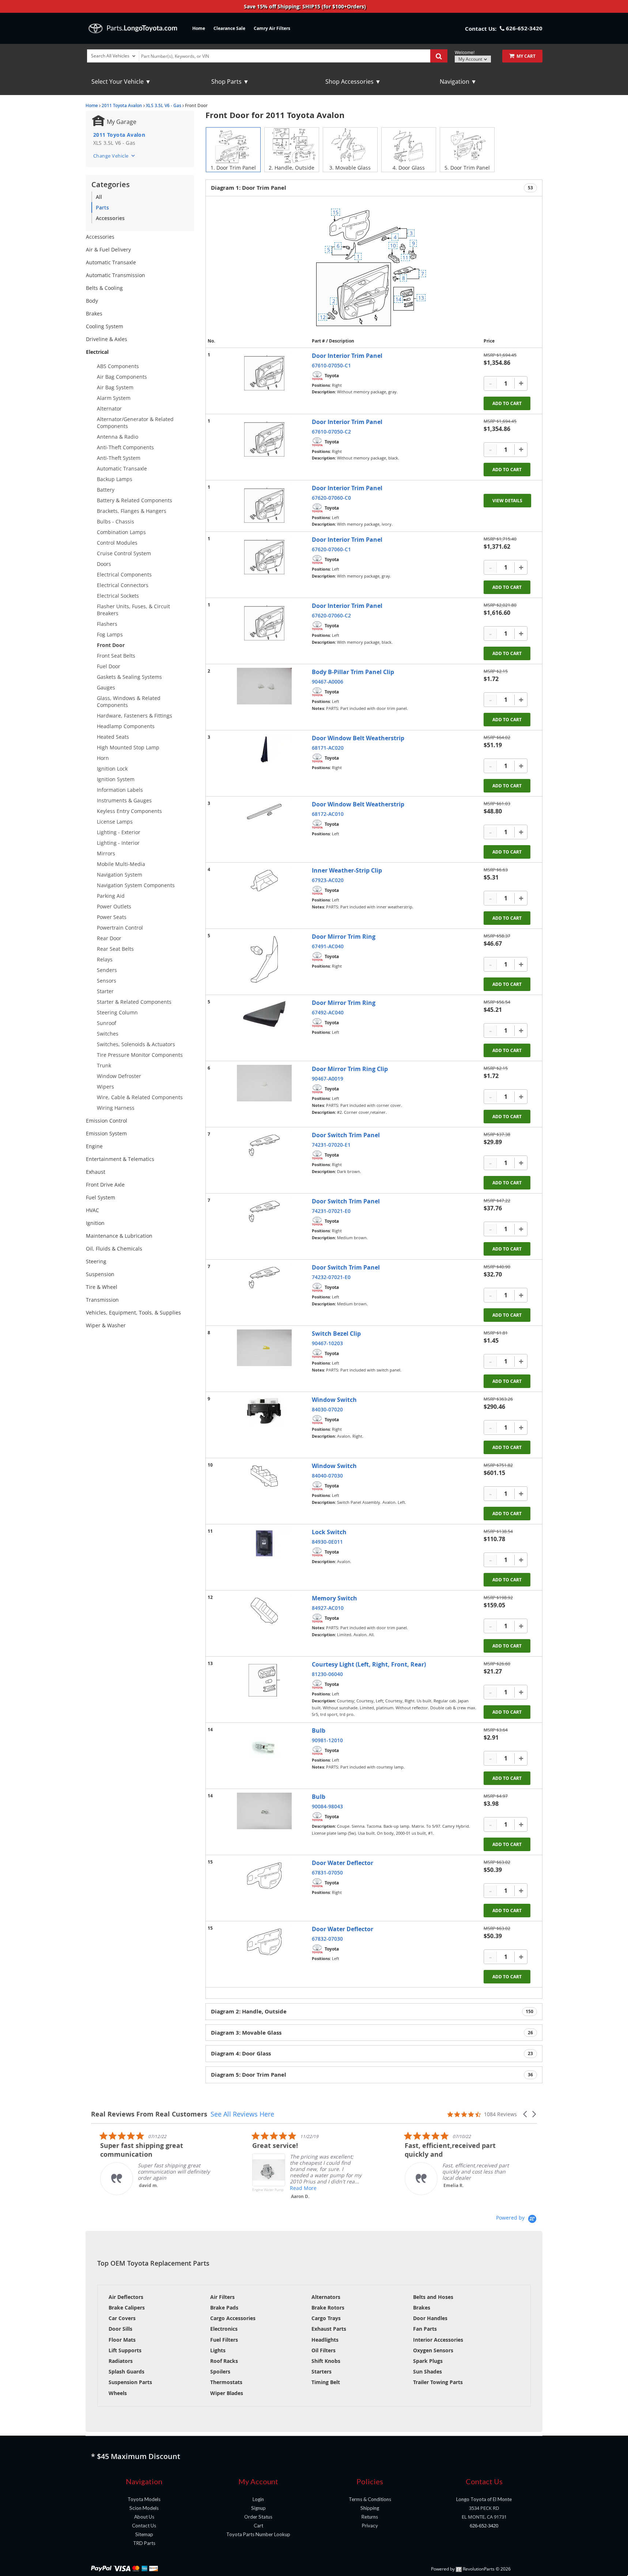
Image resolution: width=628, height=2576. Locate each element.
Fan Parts (425, 2329)
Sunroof (107, 1023)
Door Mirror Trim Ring (344, 937)
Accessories (110, 218)
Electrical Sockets (118, 596)
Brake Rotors (328, 2308)
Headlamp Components (126, 726)
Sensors (107, 981)
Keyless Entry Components (129, 811)
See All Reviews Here (242, 2114)
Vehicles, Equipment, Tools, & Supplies (133, 1312)
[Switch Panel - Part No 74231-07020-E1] (264, 1145)
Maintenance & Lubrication (119, 1236)
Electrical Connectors (123, 585)
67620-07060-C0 (331, 498)
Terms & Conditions (370, 2499)
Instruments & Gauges (124, 800)
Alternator (109, 408)
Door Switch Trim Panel (346, 1135)
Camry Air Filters (272, 28)
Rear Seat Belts (115, 949)
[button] (526, 2114)
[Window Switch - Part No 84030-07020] (264, 1411)
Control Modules (117, 543)
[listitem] (146, 2163)
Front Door (111, 645)
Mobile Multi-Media (121, 864)
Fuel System (101, 1197)
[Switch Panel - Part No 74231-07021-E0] (264, 1211)
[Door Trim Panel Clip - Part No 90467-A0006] (264, 686)
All (99, 197)
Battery (106, 490)
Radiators (121, 2361)
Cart (258, 2526)
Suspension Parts (130, 2382)
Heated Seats (113, 737)
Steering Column (117, 1012)
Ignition (95, 1223)
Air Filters (222, 2297)
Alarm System (114, 398)
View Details (507, 501)
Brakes (94, 313)
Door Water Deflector (343, 1863)
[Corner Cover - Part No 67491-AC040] (264, 959)
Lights (218, 2350)
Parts (102, 207)
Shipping (370, 2508)
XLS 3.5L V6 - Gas (164, 105)
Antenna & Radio (118, 437)
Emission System (106, 1133)
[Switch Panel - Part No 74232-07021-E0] (264, 1278)
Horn (103, 758)
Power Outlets (114, 906)
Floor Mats (122, 2340)
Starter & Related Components (134, 1002)
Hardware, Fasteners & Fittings (135, 716)
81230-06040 (327, 1674)
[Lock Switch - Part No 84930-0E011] (264, 1543)
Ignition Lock (112, 769)
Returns (370, 2517)
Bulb (319, 1730)
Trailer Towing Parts (438, 2382)
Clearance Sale (229, 28)
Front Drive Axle (105, 1185)
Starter (105, 991)
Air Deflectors (126, 2297)
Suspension (100, 1274)
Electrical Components (124, 574)
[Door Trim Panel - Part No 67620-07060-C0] (264, 505)
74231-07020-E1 (331, 1145)
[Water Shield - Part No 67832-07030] (264, 1942)
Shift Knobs (326, 2361)
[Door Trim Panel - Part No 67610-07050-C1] (264, 373)
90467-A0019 (328, 1079)
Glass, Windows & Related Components (129, 701)
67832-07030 (327, 1939)
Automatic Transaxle (111, 262)
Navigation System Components (136, 885)
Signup (258, 2508)
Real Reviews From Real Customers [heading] (149, 2114)
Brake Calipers (127, 2308)
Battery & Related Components (135, 500)
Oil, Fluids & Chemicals (114, 1249)
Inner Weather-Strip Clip (347, 870)
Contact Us (144, 2526)
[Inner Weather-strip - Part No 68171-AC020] (264, 749)
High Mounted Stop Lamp (128, 747)
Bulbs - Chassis (116, 521)
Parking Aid (111, 896)
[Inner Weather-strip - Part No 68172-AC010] (264, 812)
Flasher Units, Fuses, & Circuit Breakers (133, 610)
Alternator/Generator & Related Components (135, 423)
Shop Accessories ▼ (353, 82)
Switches (108, 1034)
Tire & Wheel (102, 1287)
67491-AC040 (328, 946)
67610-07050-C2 (331, 432)
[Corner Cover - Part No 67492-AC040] (264, 1014)
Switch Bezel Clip (336, 1334)
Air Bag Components (122, 377)
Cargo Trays (326, 2318)
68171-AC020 (328, 748)
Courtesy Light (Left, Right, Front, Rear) (369, 1664)
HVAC (92, 1210)
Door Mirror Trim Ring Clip (350, 1069)
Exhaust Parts (329, 2329)
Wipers (105, 1087)
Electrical (97, 352)
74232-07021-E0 (331, 1277)
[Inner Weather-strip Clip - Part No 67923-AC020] (264, 881)
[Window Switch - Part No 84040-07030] (264, 1476)
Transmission (102, 1300)
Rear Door (109, 938)
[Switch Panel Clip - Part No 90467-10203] (264, 1348)
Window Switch (334, 1400)
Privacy (370, 2526)
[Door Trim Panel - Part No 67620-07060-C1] (264, 557)
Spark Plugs (428, 2361)
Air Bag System (115, 387)
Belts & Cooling (104, 288)
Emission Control (107, 1121)
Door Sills (120, 2329)
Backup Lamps (115, 479)
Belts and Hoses (433, 2297)
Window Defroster (119, 1076)
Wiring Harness (116, 1108)
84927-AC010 (328, 1608)
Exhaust (96, 1172)
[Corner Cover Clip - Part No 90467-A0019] (264, 1083)
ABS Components (118, 366)
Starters (321, 2371)
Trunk (104, 1065)
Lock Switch (329, 1532)
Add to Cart (507, 403)
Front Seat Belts (116, 656)
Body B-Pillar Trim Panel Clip (353, 672)
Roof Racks (224, 2361)
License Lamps (115, 822)
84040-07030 (327, 1476)
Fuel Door (109, 666)
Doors (104, 564)
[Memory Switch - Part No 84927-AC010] (264, 1611)
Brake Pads (224, 2308)
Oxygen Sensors (433, 2350)
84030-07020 (327, 1409)
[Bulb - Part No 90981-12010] (264, 1747)
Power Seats (112, 917)
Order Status (258, 2517)
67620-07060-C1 (331, 549)
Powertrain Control (120, 928)
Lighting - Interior (118, 843)
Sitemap (144, 2534)
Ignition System (116, 779)
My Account (471, 59)
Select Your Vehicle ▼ (121, 82)
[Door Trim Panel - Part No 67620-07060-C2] (264, 623)
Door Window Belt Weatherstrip (358, 738)
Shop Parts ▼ (230, 82)
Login (258, 2499)
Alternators (326, 2297)
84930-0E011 (327, 1542)
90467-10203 (327, 1343)
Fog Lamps (110, 634)
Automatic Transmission (116, 275)
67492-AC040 (328, 1012)
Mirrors (106, 853)
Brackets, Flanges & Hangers (132, 511)
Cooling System (105, 326)
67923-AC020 (328, 880)
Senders (107, 970)
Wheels (118, 2393)
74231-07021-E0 (331, 1211)
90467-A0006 (328, 682)
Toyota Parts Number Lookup (258, 2534)
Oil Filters (324, 2350)
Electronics (224, 2329)
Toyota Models (144, 2499)
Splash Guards (126, 2371)
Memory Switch (334, 1598)
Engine (94, 1146)
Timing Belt (326, 2382)
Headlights (325, 2340)
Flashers (107, 624)
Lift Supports (125, 2350)
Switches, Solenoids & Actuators (136, 1044)
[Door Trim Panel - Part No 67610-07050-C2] (264, 439)
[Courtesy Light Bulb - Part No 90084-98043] (264, 1811)
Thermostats (226, 2382)
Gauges (106, 687)
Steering (96, 1261)
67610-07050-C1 (331, 365)
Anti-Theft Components (125, 447)
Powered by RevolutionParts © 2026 (471, 2569)
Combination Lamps (121, 532)
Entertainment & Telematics (120, 1159)
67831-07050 (327, 1873)
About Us (144, 2517)
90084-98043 (327, 1806)
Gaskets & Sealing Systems (129, 677)
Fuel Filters (224, 2340)
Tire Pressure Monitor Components (140, 1055)
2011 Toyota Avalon (122, 105)
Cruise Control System (124, 553)
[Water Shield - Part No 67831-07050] (264, 1876)
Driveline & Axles (107, 339)
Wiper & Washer (106, 1325)
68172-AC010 (328, 814)
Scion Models (144, 2508)
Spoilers (220, 2371)
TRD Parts (144, 2543)
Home (199, 28)
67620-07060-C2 (331, 615)
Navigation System (120, 875)
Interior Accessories (438, 2340)
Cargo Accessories (233, 2318)
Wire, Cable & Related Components (140, 1097)
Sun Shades (428, 2371)
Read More (294, 2188)
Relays (105, 959)
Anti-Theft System (119, 458)
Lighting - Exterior (119, 832)
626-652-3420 (484, 2526)
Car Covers (122, 2318)
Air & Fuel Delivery (108, 249)
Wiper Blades (227, 2393)
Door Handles (430, 2318)
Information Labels (120, 790)
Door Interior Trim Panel (347, 356)
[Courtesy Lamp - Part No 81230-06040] (264, 1680)
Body (92, 301)
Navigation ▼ (458, 82)
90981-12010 (327, 1740)
